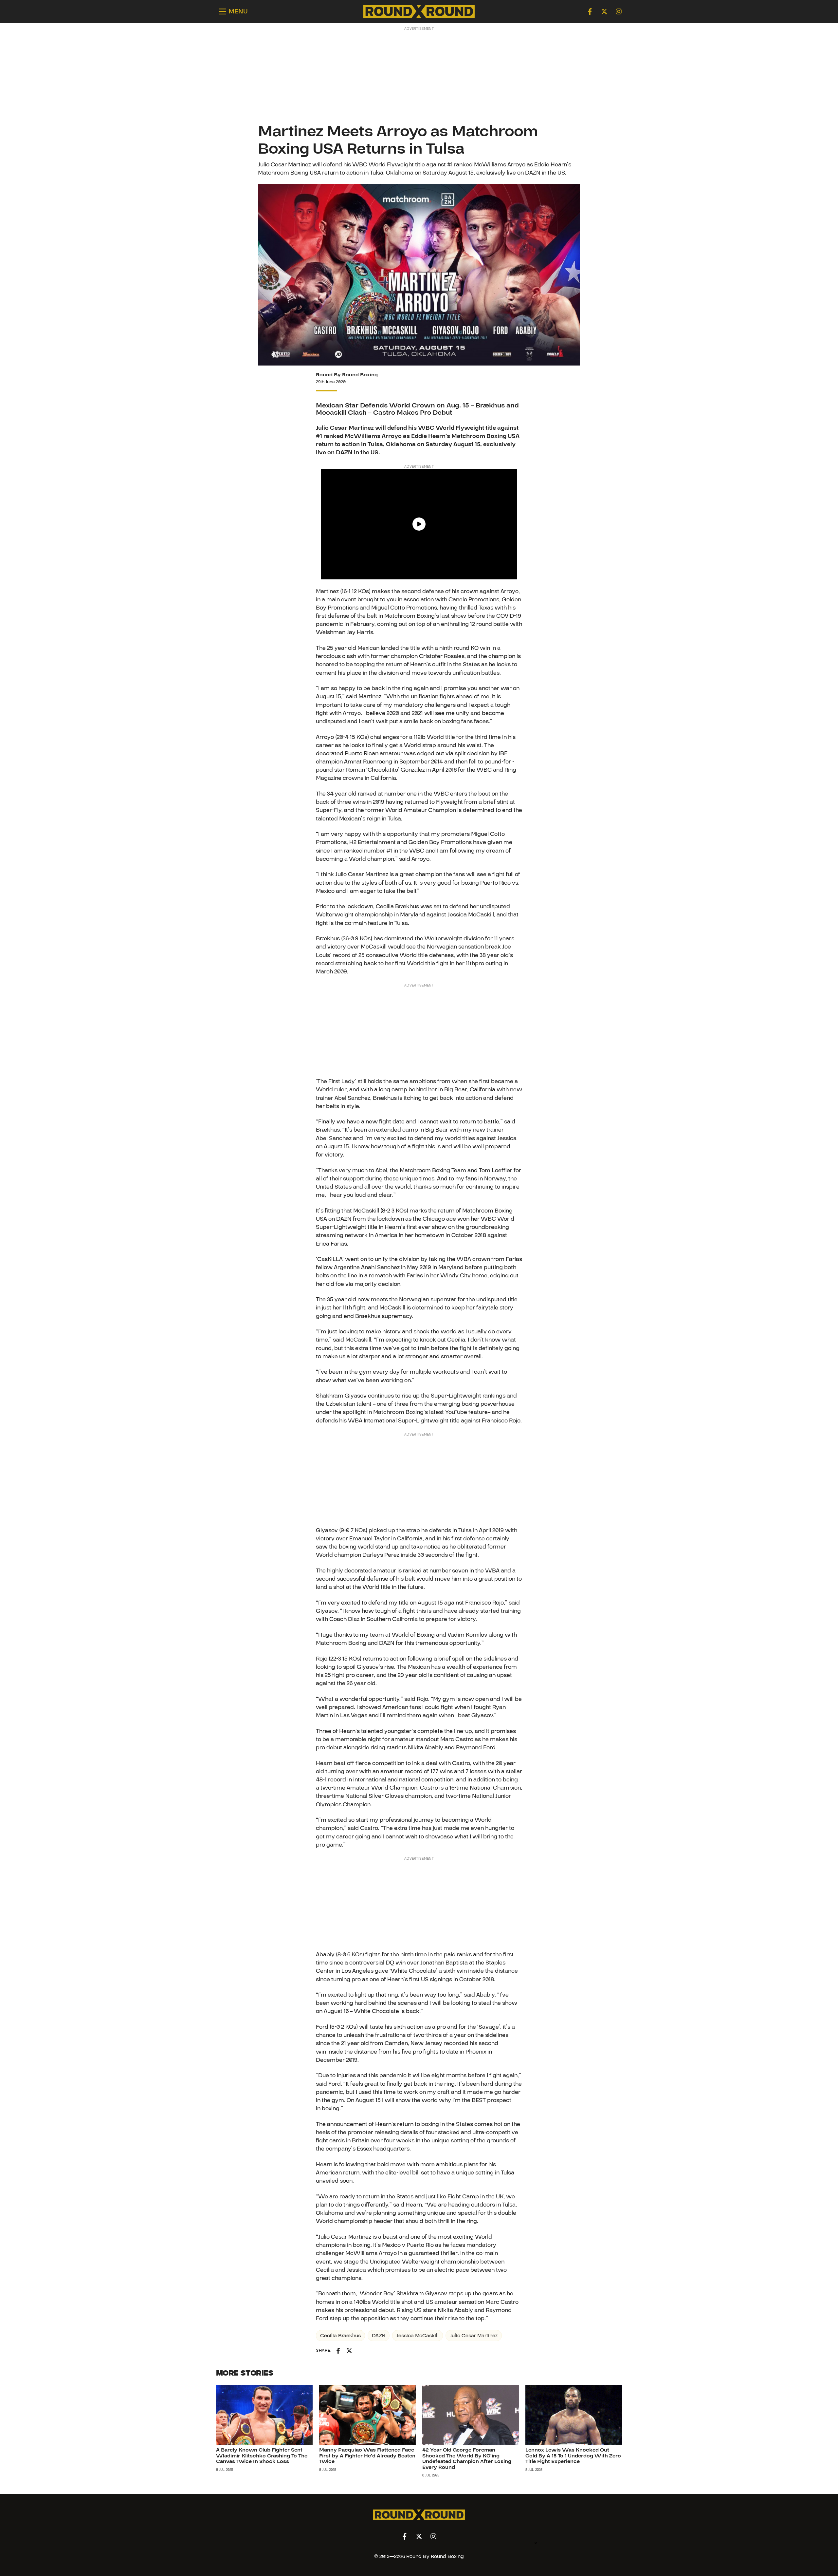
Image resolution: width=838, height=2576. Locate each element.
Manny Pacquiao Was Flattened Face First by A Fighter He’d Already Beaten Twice (367, 2456)
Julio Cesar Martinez (474, 2336)
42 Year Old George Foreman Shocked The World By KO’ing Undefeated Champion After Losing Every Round (467, 2459)
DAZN (379, 2336)
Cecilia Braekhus (340, 2336)
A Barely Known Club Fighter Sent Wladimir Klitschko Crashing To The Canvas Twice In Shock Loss (262, 2456)
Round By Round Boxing (347, 375)
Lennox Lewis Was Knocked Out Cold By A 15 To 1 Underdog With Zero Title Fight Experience (573, 2456)
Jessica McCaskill (418, 2336)
